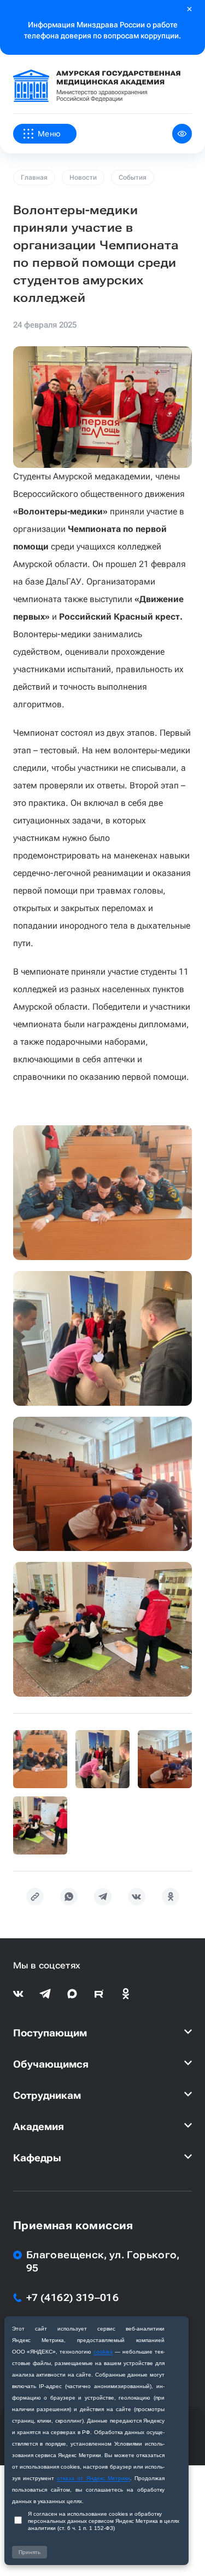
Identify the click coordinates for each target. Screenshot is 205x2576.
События (133, 178)
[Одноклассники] (171, 1897)
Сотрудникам (47, 2095)
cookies (103, 2352)
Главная (34, 178)
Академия (39, 2126)
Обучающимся (51, 2064)
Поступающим (50, 2033)
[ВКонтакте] (137, 1897)
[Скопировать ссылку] (35, 1897)
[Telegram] (103, 1897)
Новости (83, 178)
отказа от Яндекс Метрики (93, 2478)
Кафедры (37, 2158)
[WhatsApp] (69, 1897)
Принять (30, 2552)
